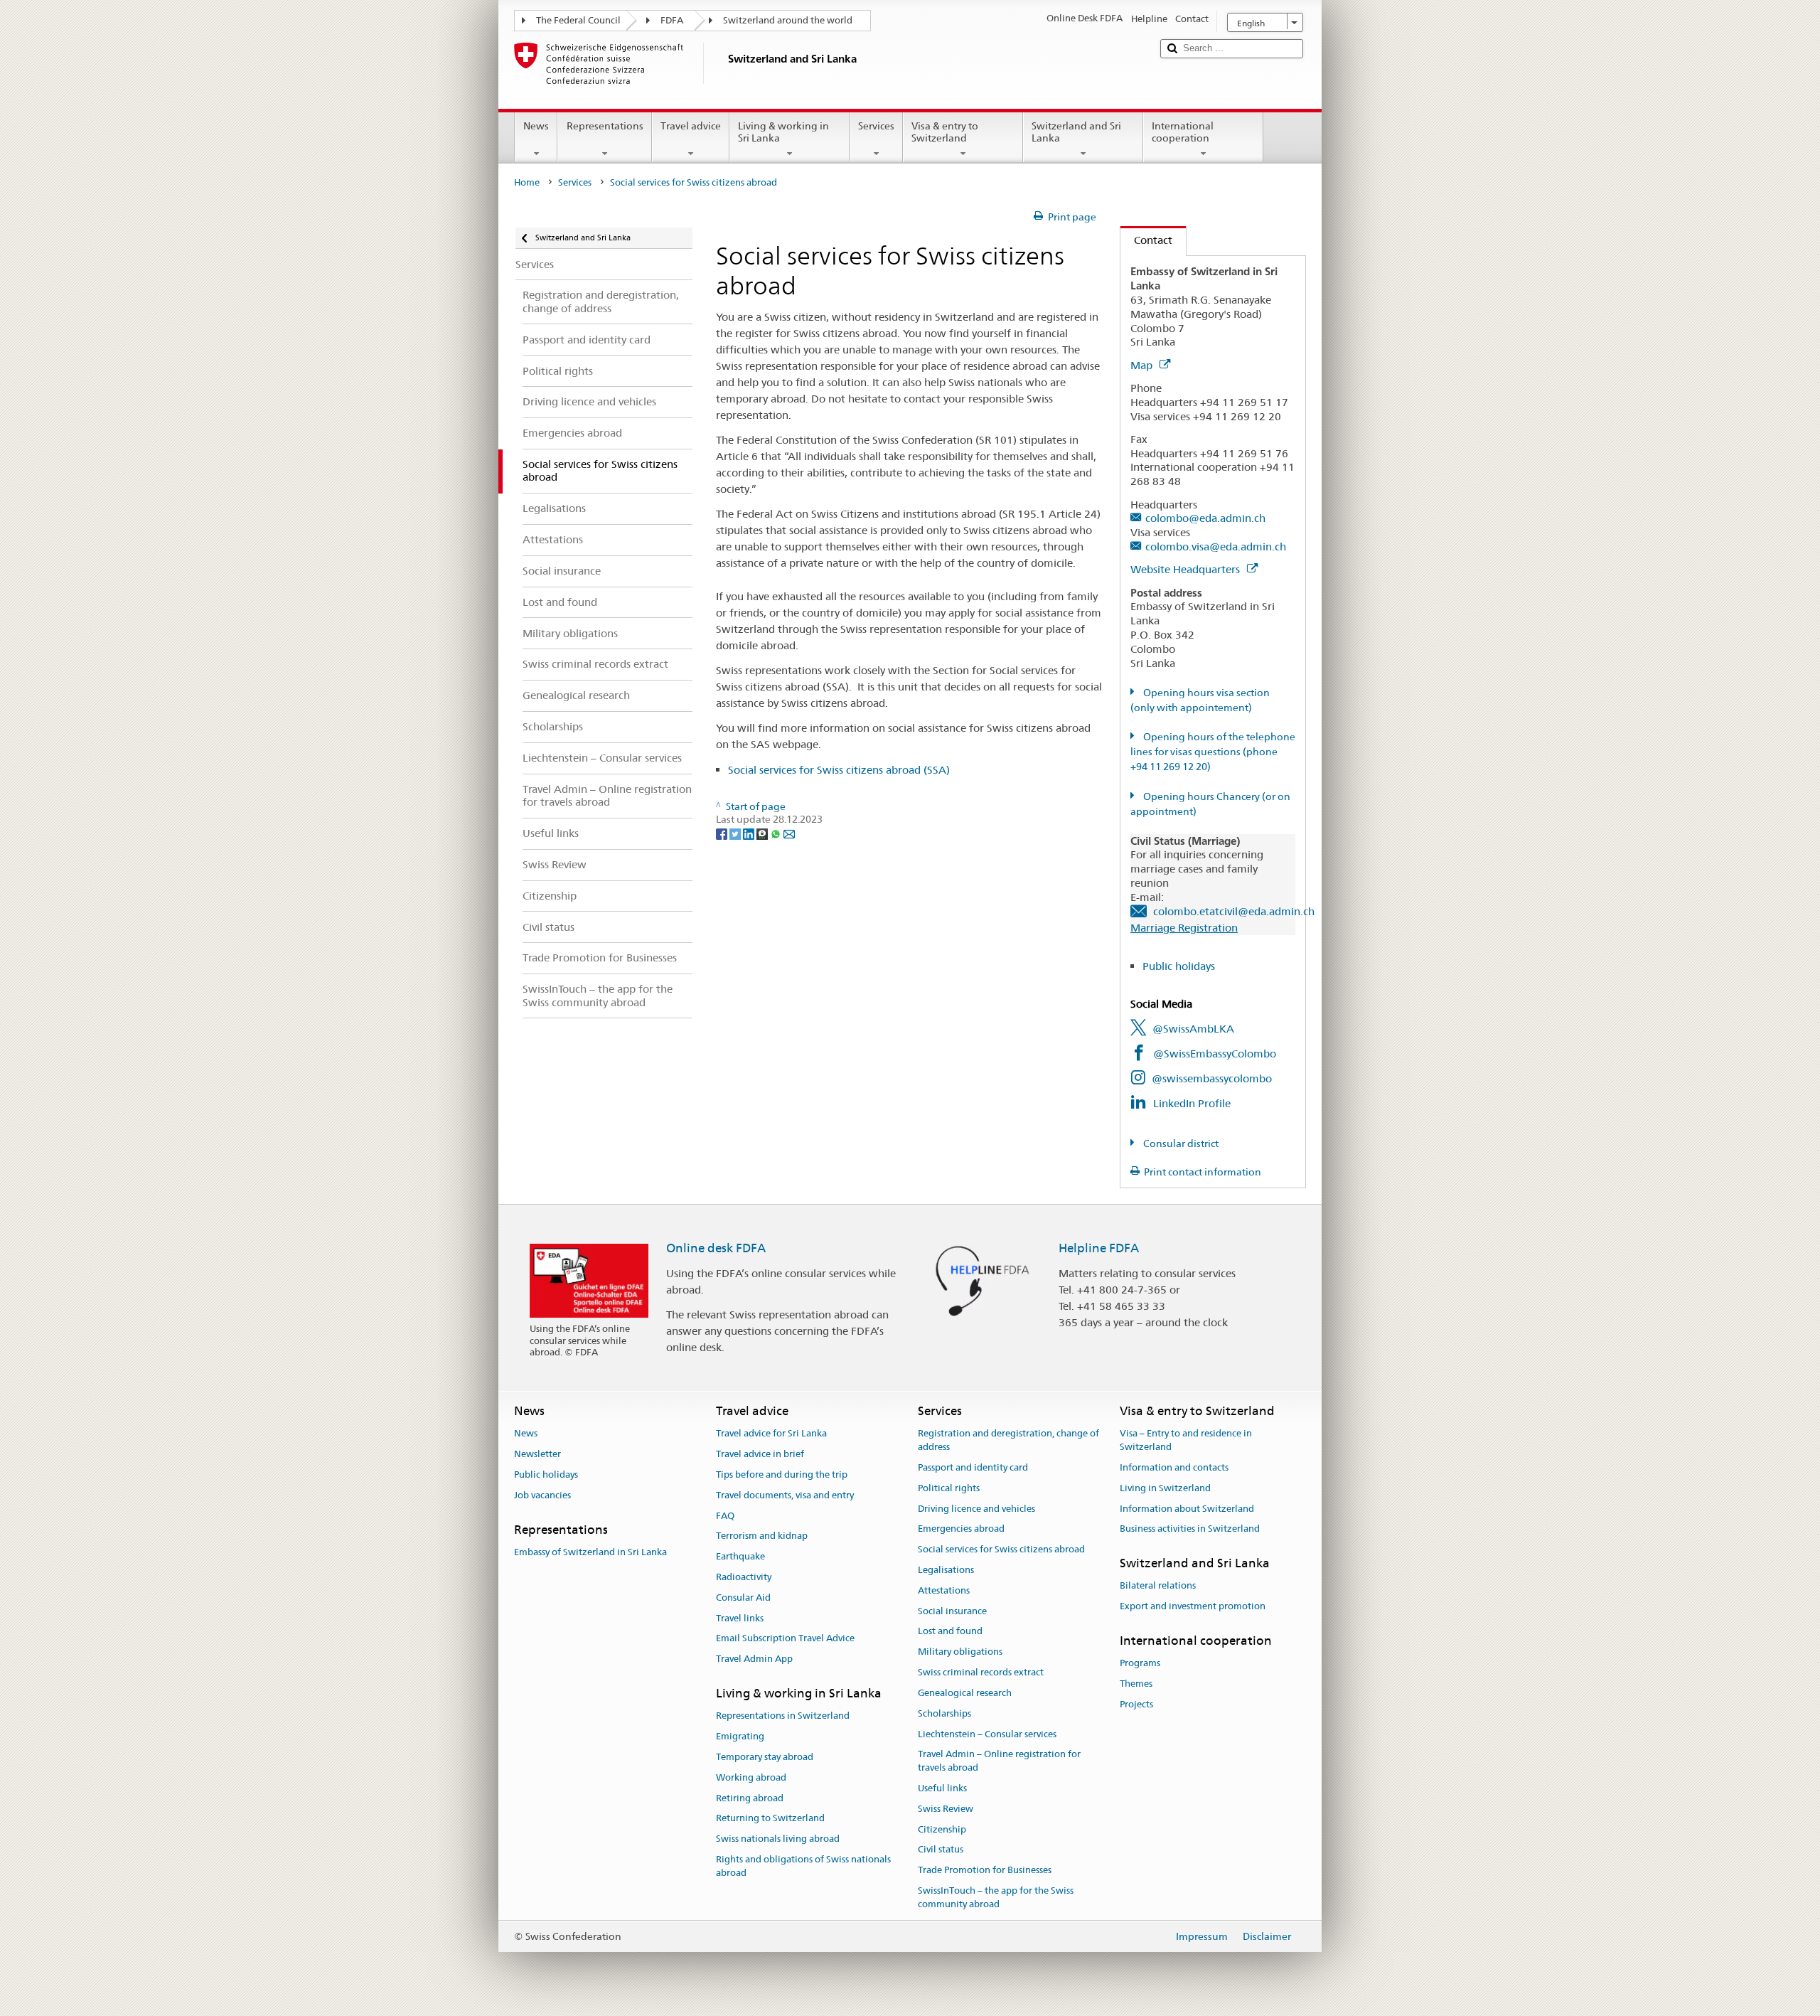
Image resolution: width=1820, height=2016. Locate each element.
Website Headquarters (1187, 569)
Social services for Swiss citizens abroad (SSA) (839, 770)
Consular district (1180, 1143)
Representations (605, 126)
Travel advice (691, 126)
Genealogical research (965, 1693)
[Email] (789, 833)
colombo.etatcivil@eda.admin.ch (1234, 911)
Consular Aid (743, 1598)
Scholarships (944, 1713)
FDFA (672, 20)
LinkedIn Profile (1192, 1103)
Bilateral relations (1158, 1586)
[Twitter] (736, 833)
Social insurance (952, 1611)
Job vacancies (542, 1495)
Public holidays (1179, 966)
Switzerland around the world (788, 20)
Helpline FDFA (1099, 1248)
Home (527, 182)
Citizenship (942, 1829)
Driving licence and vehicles (976, 1509)
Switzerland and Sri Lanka (1076, 132)
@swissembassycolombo (1212, 1078)
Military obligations (960, 1652)
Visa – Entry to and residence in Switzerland (1186, 1441)
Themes (1136, 1684)
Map (1143, 365)
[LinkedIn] (750, 833)
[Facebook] (723, 833)
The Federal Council (578, 20)
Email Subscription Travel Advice (785, 1639)
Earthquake (740, 1556)
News (536, 126)
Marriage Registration (1184, 928)
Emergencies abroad (961, 1529)
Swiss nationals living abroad (778, 1839)
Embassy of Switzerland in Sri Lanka (590, 1552)
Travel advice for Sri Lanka (771, 1434)
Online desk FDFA (716, 1248)
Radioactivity (744, 1577)
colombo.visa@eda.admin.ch (1216, 546)
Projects (1136, 1704)
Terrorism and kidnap (762, 1536)
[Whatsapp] (777, 833)
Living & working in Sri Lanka (783, 132)
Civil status (941, 1850)
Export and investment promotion (1193, 1607)
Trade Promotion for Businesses (985, 1870)
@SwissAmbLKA (1193, 1029)
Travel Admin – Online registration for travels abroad (999, 1761)
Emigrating (740, 1736)
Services (876, 126)
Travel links (740, 1618)
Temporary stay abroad (765, 1757)
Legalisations (946, 1570)
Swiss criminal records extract (981, 1672)
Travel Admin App (754, 1659)
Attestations (944, 1590)
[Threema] (763, 833)
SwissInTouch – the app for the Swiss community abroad (996, 1897)
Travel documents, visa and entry (785, 1495)
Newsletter (537, 1454)
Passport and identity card (973, 1467)
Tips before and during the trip (782, 1474)
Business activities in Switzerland (1190, 1529)
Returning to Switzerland (770, 1819)
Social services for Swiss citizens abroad (1001, 1549)
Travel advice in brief (760, 1454)
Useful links (942, 1788)
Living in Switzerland (1165, 1488)
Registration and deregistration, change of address (1008, 1441)
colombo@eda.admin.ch (1205, 518)
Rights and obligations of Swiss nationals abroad (803, 1866)
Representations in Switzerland (783, 1716)
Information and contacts (1174, 1467)
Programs (1140, 1664)
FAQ (725, 1516)
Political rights (949, 1488)
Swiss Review (946, 1809)
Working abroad (751, 1777)
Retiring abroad (750, 1798)
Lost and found (950, 1632)
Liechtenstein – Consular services (987, 1734)
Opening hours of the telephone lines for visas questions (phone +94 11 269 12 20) (1213, 752)
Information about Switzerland (1187, 1509)
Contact (1146, 240)
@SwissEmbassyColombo (1215, 1054)
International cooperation (1183, 132)
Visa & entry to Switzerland (945, 132)
